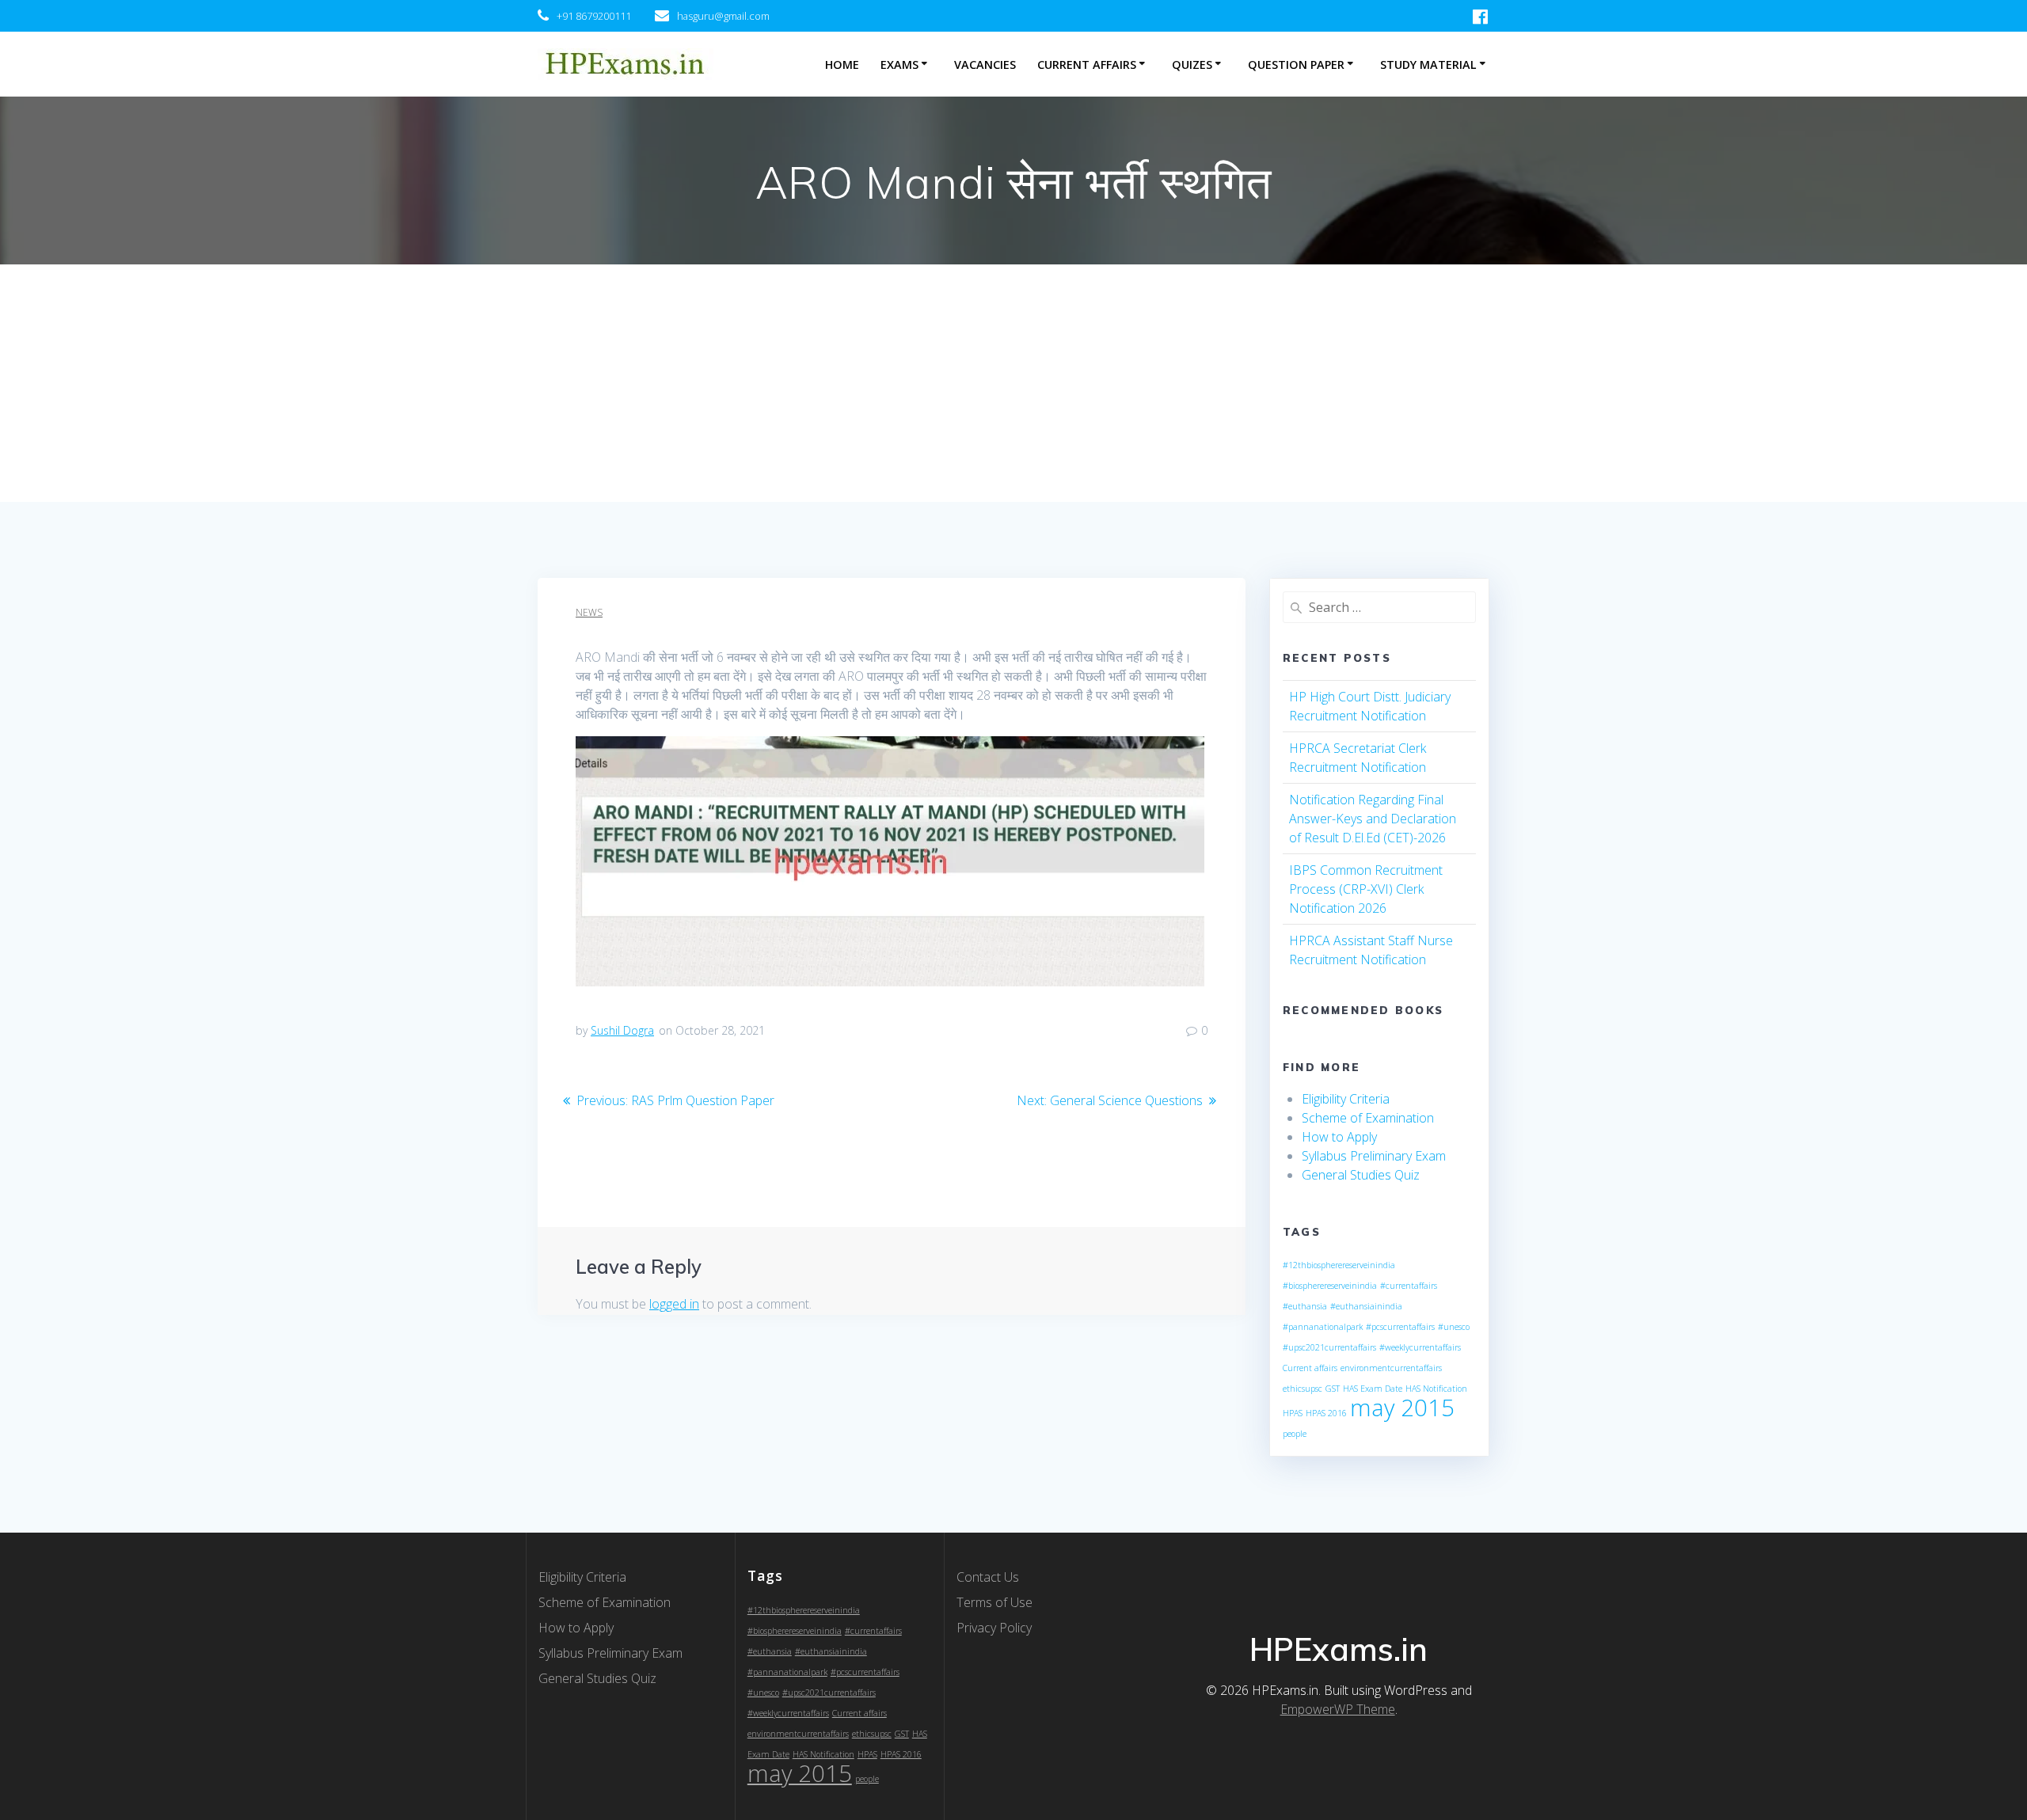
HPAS (1293, 1413)
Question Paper (1296, 65)
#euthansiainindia (1366, 1306)
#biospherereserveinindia (1330, 1286)
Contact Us (988, 1577)
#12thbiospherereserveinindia (1339, 1265)
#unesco (1454, 1327)
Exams (899, 65)
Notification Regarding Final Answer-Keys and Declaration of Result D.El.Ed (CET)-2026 (1373, 819)
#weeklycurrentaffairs (1420, 1347)
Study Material (1428, 65)
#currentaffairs (1409, 1286)
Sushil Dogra (622, 1030)
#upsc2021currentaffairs (1329, 1347)
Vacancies (985, 65)
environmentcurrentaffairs (1391, 1368)
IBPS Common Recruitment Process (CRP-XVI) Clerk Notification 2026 (1366, 889)
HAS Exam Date (1373, 1389)
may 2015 (1402, 1408)
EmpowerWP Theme (1338, 1709)
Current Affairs (1087, 65)
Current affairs (1310, 1368)
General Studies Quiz (1361, 1175)
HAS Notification (1436, 1389)
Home (842, 65)
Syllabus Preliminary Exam (1374, 1156)
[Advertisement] (1013, 383)
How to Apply (1339, 1137)
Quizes (1192, 65)
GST (1333, 1389)
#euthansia (1305, 1306)
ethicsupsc (1303, 1389)
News (589, 612)
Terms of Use (994, 1602)
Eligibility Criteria (1346, 1099)
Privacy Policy (994, 1628)
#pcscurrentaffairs (1400, 1327)
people (1295, 1434)
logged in (674, 1304)
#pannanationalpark (1323, 1327)
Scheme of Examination (1368, 1118)
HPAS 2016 (1326, 1413)
